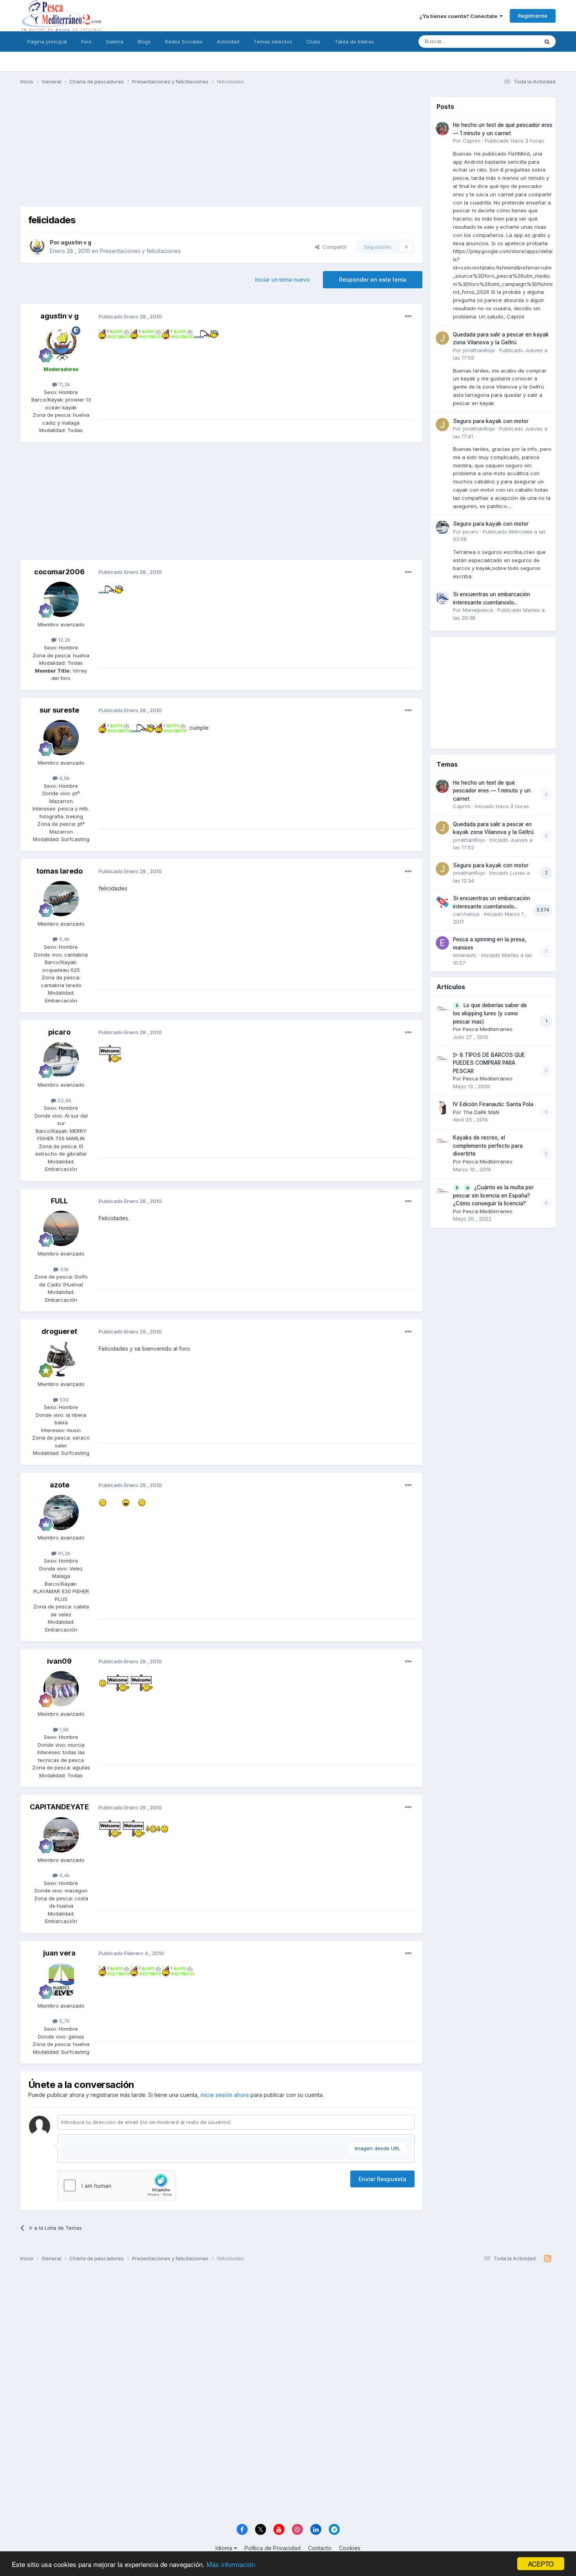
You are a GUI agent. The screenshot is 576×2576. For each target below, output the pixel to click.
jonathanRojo (479, 350)
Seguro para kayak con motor (491, 421)
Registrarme (533, 16)
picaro (59, 1032)
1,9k (63, 1729)
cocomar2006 (59, 572)
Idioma (225, 2548)
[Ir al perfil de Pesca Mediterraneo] (442, 1009)
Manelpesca (478, 610)
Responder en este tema (373, 279)
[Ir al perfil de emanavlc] (442, 943)
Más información (231, 2564)
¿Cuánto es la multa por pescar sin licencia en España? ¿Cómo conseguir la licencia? (493, 1196)
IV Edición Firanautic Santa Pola (493, 1104)
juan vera (59, 1953)
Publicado (514, 141)
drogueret (59, 1331)
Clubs (313, 42)
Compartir (333, 247)
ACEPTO (541, 2564)
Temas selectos (273, 42)
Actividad (228, 42)
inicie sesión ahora (225, 2095)
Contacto (320, 2548)
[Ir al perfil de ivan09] (61, 1689)
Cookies (350, 2548)
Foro (86, 42)
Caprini (472, 141)
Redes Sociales (184, 42)
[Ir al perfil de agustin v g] (37, 247)
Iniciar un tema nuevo (283, 279)
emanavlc (465, 955)
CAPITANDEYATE (59, 1807)
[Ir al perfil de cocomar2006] (61, 599)
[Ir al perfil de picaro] (61, 1060)
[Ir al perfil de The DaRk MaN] (442, 1108)
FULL (59, 1201)
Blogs (144, 42)
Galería (115, 42)
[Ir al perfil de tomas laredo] (61, 899)
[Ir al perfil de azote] (61, 1512)
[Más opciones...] (408, 317)
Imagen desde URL (378, 2148)
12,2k (63, 640)
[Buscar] (547, 42)
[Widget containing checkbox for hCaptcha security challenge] (117, 2185)
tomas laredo (60, 871)
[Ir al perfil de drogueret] (61, 1359)
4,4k (64, 1875)
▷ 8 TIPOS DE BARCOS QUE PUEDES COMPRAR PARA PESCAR (489, 1063)
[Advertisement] (221, 152)
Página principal (47, 42)
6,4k (64, 939)
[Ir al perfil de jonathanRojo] (442, 338)
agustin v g (76, 242)
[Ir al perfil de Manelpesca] (442, 598)
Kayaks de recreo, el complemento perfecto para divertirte (488, 1146)
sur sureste (59, 710)
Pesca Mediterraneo (488, 1029)
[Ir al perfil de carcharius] (442, 902)
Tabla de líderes (354, 42)
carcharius (466, 914)
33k (64, 1269)
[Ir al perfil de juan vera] (61, 1981)
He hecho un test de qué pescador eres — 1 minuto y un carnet (492, 791)
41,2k (63, 1553)
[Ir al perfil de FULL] (61, 1228)
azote (60, 1485)
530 (63, 1400)
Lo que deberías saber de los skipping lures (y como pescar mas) (490, 1013)
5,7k (64, 2021)
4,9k (64, 778)
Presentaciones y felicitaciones (140, 251)
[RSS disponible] (548, 2259)
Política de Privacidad (273, 2548)
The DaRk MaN (481, 1112)
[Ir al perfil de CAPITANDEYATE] (61, 1835)
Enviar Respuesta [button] (382, 2179)
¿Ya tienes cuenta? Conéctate (459, 16)
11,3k (64, 384)
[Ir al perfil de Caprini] (442, 128)
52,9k (64, 1100)
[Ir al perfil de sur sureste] (61, 738)
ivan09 (59, 1661)
